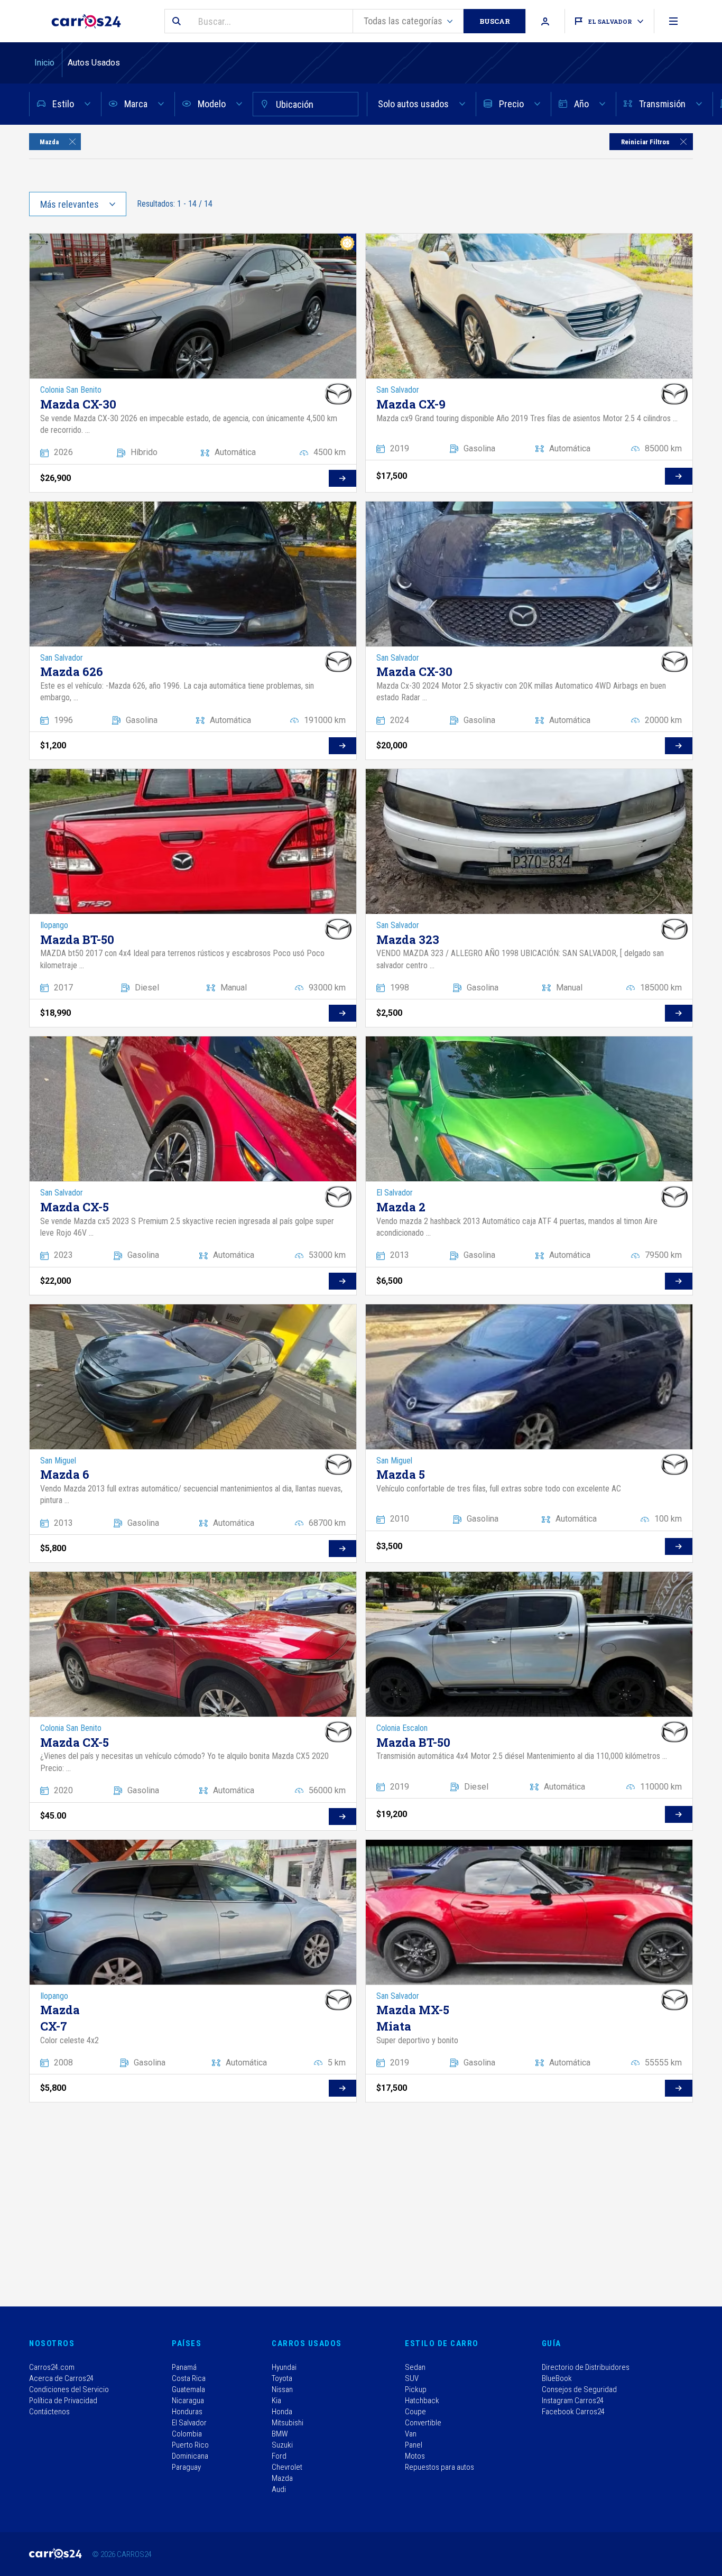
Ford (279, 2456)
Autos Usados (94, 63)
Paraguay (186, 2467)
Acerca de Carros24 (61, 2378)
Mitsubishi (288, 2423)
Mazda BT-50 (77, 939)
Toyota (282, 2378)
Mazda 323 (408, 939)
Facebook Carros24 (573, 2412)
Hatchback (422, 2401)
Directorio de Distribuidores (586, 2367)
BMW (280, 2434)
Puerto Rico (190, 2445)
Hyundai (284, 2367)
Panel (414, 2445)
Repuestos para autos (439, 2467)
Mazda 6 (65, 1474)
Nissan (282, 2389)
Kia (276, 2401)
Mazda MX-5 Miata (413, 2018)
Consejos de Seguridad (579, 2389)
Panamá (184, 2367)
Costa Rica (189, 2378)
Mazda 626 (72, 671)
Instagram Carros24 (573, 2401)
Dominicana (190, 2456)
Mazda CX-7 (58, 2018)
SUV (412, 2378)
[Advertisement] (346, 2203)
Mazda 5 (401, 1474)
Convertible (423, 2423)
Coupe (415, 2412)
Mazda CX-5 (75, 1207)
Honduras (187, 2412)
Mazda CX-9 (411, 404)
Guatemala (188, 2389)
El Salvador (189, 2423)
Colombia (187, 2434)
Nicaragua (188, 2401)
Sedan (415, 2367)
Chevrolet (287, 2467)
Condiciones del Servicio (69, 2389)
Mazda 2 (401, 1207)
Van (411, 2434)
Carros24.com (52, 2367)
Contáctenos (49, 2412)
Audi (279, 2489)
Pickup (416, 2389)
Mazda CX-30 (78, 404)
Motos (415, 2456)
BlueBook (557, 2378)
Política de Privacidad (63, 2401)
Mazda (282, 2478)
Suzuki (282, 2445)
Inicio (45, 63)
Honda (282, 2412)
